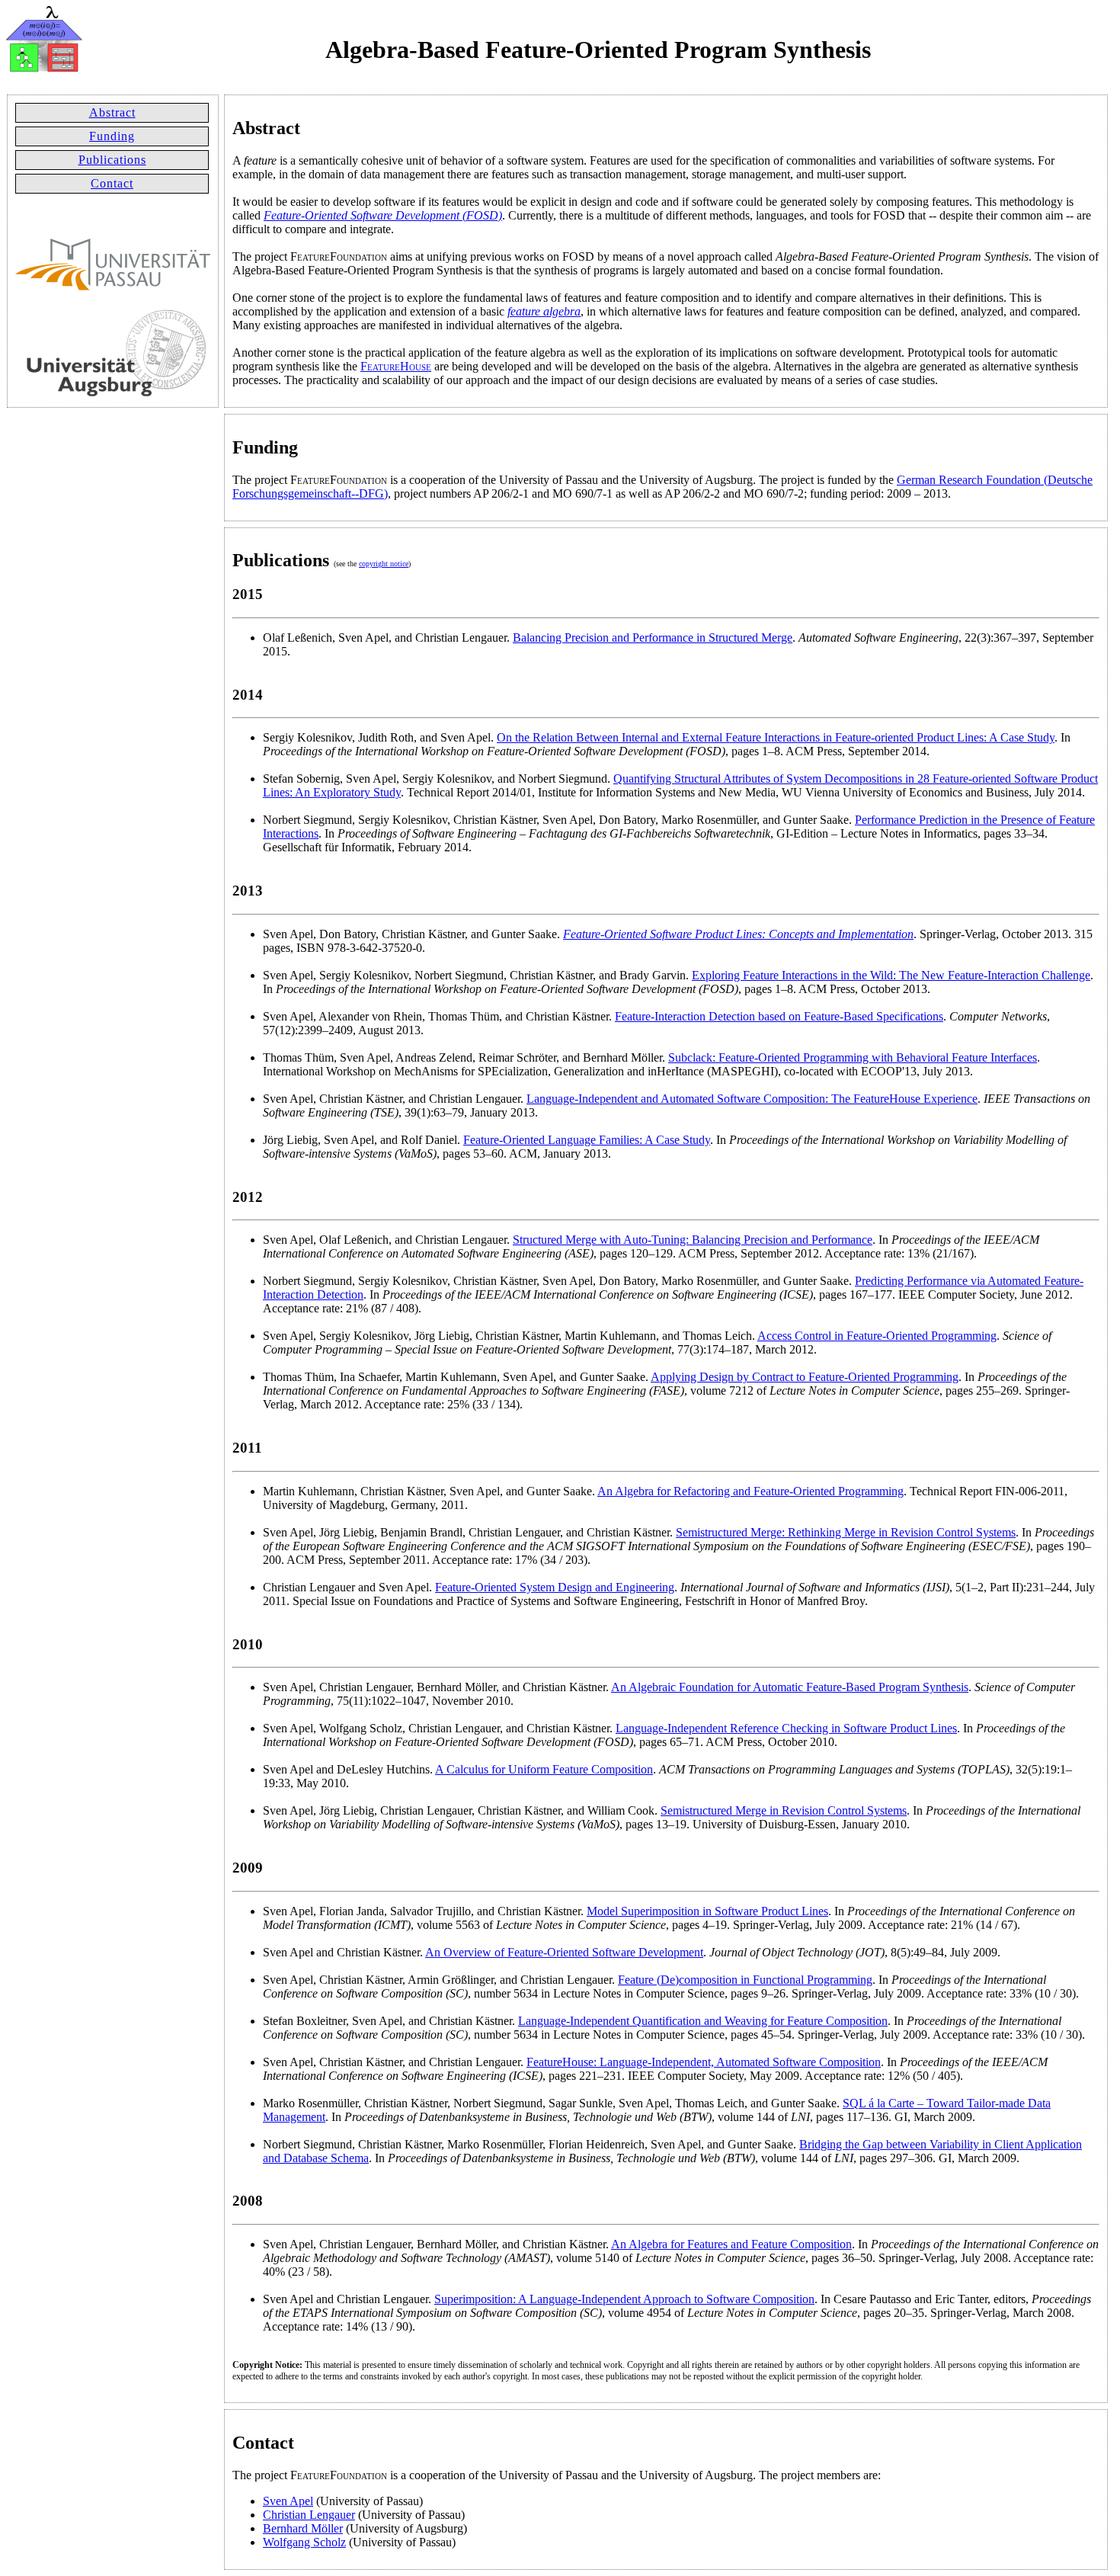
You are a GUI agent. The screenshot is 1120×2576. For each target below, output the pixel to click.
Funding (112, 136)
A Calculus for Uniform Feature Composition (544, 1769)
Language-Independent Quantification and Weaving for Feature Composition (703, 2021)
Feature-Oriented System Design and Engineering (555, 1587)
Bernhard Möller (303, 2528)
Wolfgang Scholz (304, 2542)
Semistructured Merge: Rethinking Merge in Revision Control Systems (846, 1532)
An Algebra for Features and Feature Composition (731, 2244)
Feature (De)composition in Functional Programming (745, 1980)
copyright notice (384, 564)
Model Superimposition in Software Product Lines (707, 1911)
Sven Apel (288, 2501)
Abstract (112, 112)
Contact (112, 183)
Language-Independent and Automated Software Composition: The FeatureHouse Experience (752, 1099)
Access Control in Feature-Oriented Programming (877, 1336)
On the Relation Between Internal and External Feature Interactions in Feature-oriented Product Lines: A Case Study (776, 737)
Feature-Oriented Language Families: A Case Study (587, 1140)
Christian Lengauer (309, 2515)
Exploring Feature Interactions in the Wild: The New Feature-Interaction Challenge (891, 975)
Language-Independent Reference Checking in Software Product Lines (786, 1728)
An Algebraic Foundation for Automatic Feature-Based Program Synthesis (790, 1687)
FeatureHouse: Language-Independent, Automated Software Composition (704, 2062)
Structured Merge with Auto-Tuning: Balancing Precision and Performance (693, 1240)
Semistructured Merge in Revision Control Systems (784, 1810)
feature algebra (544, 311)
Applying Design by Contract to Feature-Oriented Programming (805, 1377)
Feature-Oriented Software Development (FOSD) (383, 215)
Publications (112, 160)
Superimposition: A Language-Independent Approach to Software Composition (624, 2299)
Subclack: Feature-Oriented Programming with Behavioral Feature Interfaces (853, 1057)
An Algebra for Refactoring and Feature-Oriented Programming (750, 1491)
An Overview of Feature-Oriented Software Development (564, 1952)
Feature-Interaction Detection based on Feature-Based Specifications (779, 1016)
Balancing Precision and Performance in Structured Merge (653, 638)
